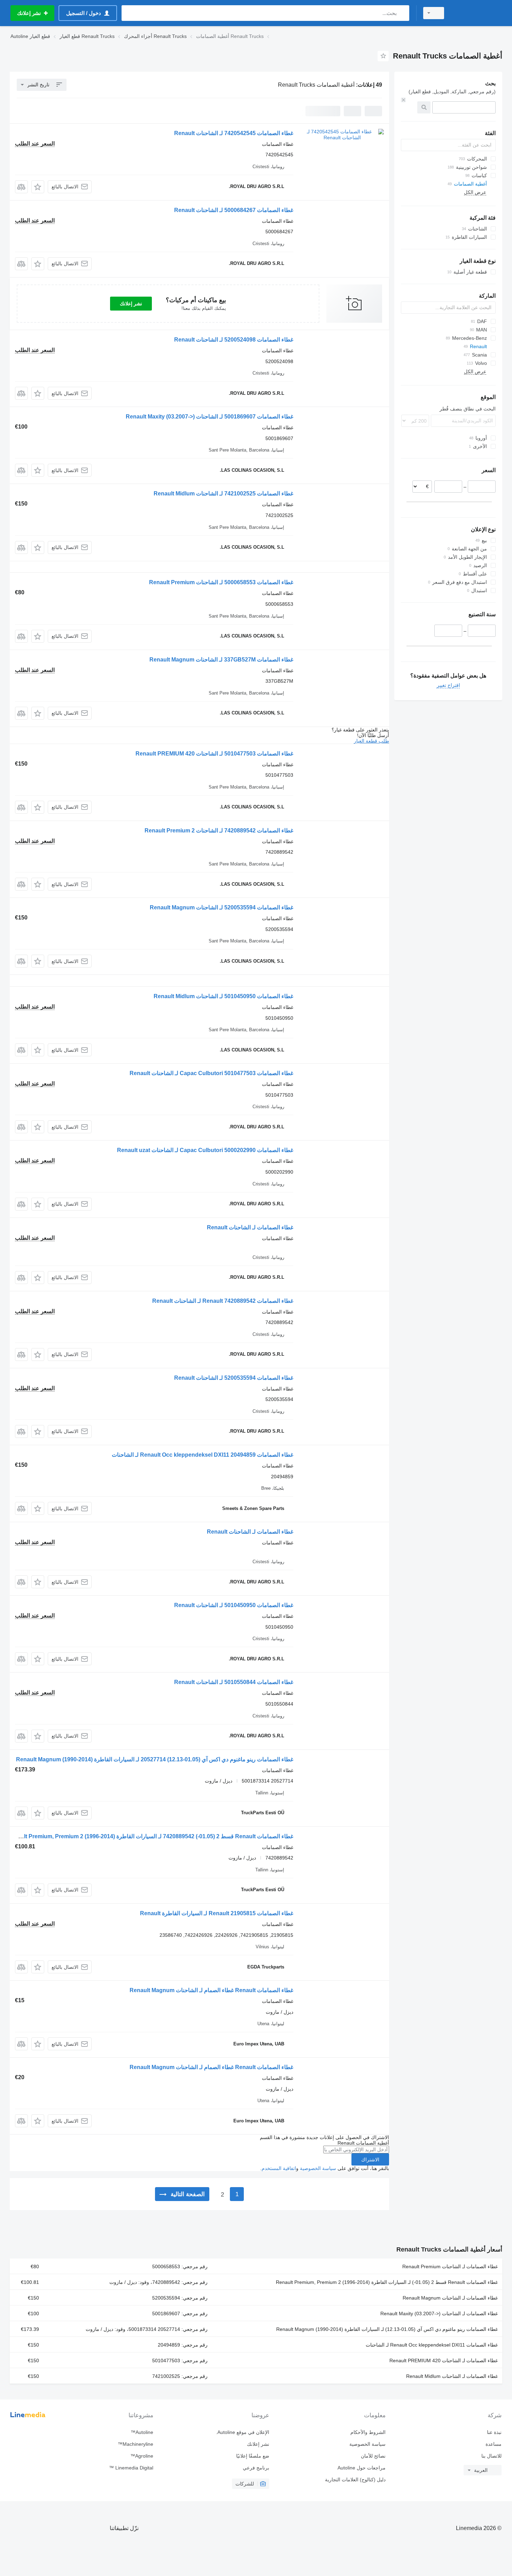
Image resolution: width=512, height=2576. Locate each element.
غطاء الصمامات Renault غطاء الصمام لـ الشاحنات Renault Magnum (211, 1990)
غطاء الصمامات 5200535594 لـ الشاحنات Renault (234, 1378)
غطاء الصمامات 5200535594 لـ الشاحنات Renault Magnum (222, 907)
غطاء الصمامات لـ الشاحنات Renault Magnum (450, 2298)
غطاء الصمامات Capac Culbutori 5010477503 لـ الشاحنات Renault (211, 1073)
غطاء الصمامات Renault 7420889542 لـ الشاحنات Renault (223, 1301)
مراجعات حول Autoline (361, 2468)
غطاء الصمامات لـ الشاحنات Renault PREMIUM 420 (444, 2360)
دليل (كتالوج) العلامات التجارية (355, 2480)
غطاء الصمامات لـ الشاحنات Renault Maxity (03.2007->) (439, 2313)
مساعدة (494, 2444)
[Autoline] (477, 13)
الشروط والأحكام (368, 2432)
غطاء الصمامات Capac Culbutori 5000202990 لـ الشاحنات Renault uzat (205, 1150)
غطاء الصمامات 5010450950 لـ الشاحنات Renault (234, 1605)
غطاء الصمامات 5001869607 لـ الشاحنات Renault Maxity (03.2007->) (210, 417)
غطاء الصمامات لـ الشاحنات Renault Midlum (452, 2376)
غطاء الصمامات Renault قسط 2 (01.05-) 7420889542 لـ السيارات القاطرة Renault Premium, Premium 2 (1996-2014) (150, 1836)
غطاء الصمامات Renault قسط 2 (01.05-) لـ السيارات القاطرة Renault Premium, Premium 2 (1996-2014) (387, 2282)
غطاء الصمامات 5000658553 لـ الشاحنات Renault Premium (221, 582)
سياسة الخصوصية (318, 2168)
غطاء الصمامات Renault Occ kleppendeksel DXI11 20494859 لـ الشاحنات (203, 1455)
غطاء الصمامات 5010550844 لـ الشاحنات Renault (234, 1682)
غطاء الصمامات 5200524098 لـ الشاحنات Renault (234, 340)
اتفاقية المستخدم (279, 2168)
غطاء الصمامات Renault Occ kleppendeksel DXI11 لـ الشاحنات (432, 2345)
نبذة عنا (494, 2432)
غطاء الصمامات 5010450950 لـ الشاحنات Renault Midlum (223, 996)
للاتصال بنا (491, 2456)
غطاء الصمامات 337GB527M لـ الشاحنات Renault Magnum (221, 660)
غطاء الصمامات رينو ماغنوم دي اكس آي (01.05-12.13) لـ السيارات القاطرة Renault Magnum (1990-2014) (387, 2329)
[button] (38, 187)
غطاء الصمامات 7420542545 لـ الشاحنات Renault (234, 133)
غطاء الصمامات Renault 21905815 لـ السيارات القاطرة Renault (217, 1913)
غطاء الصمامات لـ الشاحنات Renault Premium (450, 2266)
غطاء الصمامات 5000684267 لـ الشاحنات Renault (234, 210)
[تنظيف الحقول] (403, 100)
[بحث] (402, 13)
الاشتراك (370, 2160)
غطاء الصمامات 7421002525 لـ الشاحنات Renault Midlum (223, 494)
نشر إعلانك (131, 304)
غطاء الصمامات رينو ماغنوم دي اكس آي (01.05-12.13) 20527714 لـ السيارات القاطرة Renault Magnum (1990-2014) (155, 1759)
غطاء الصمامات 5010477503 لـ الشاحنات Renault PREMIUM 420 (214, 754)
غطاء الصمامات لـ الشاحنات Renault (250, 1227)
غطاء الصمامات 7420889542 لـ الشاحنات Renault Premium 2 (219, 831)
